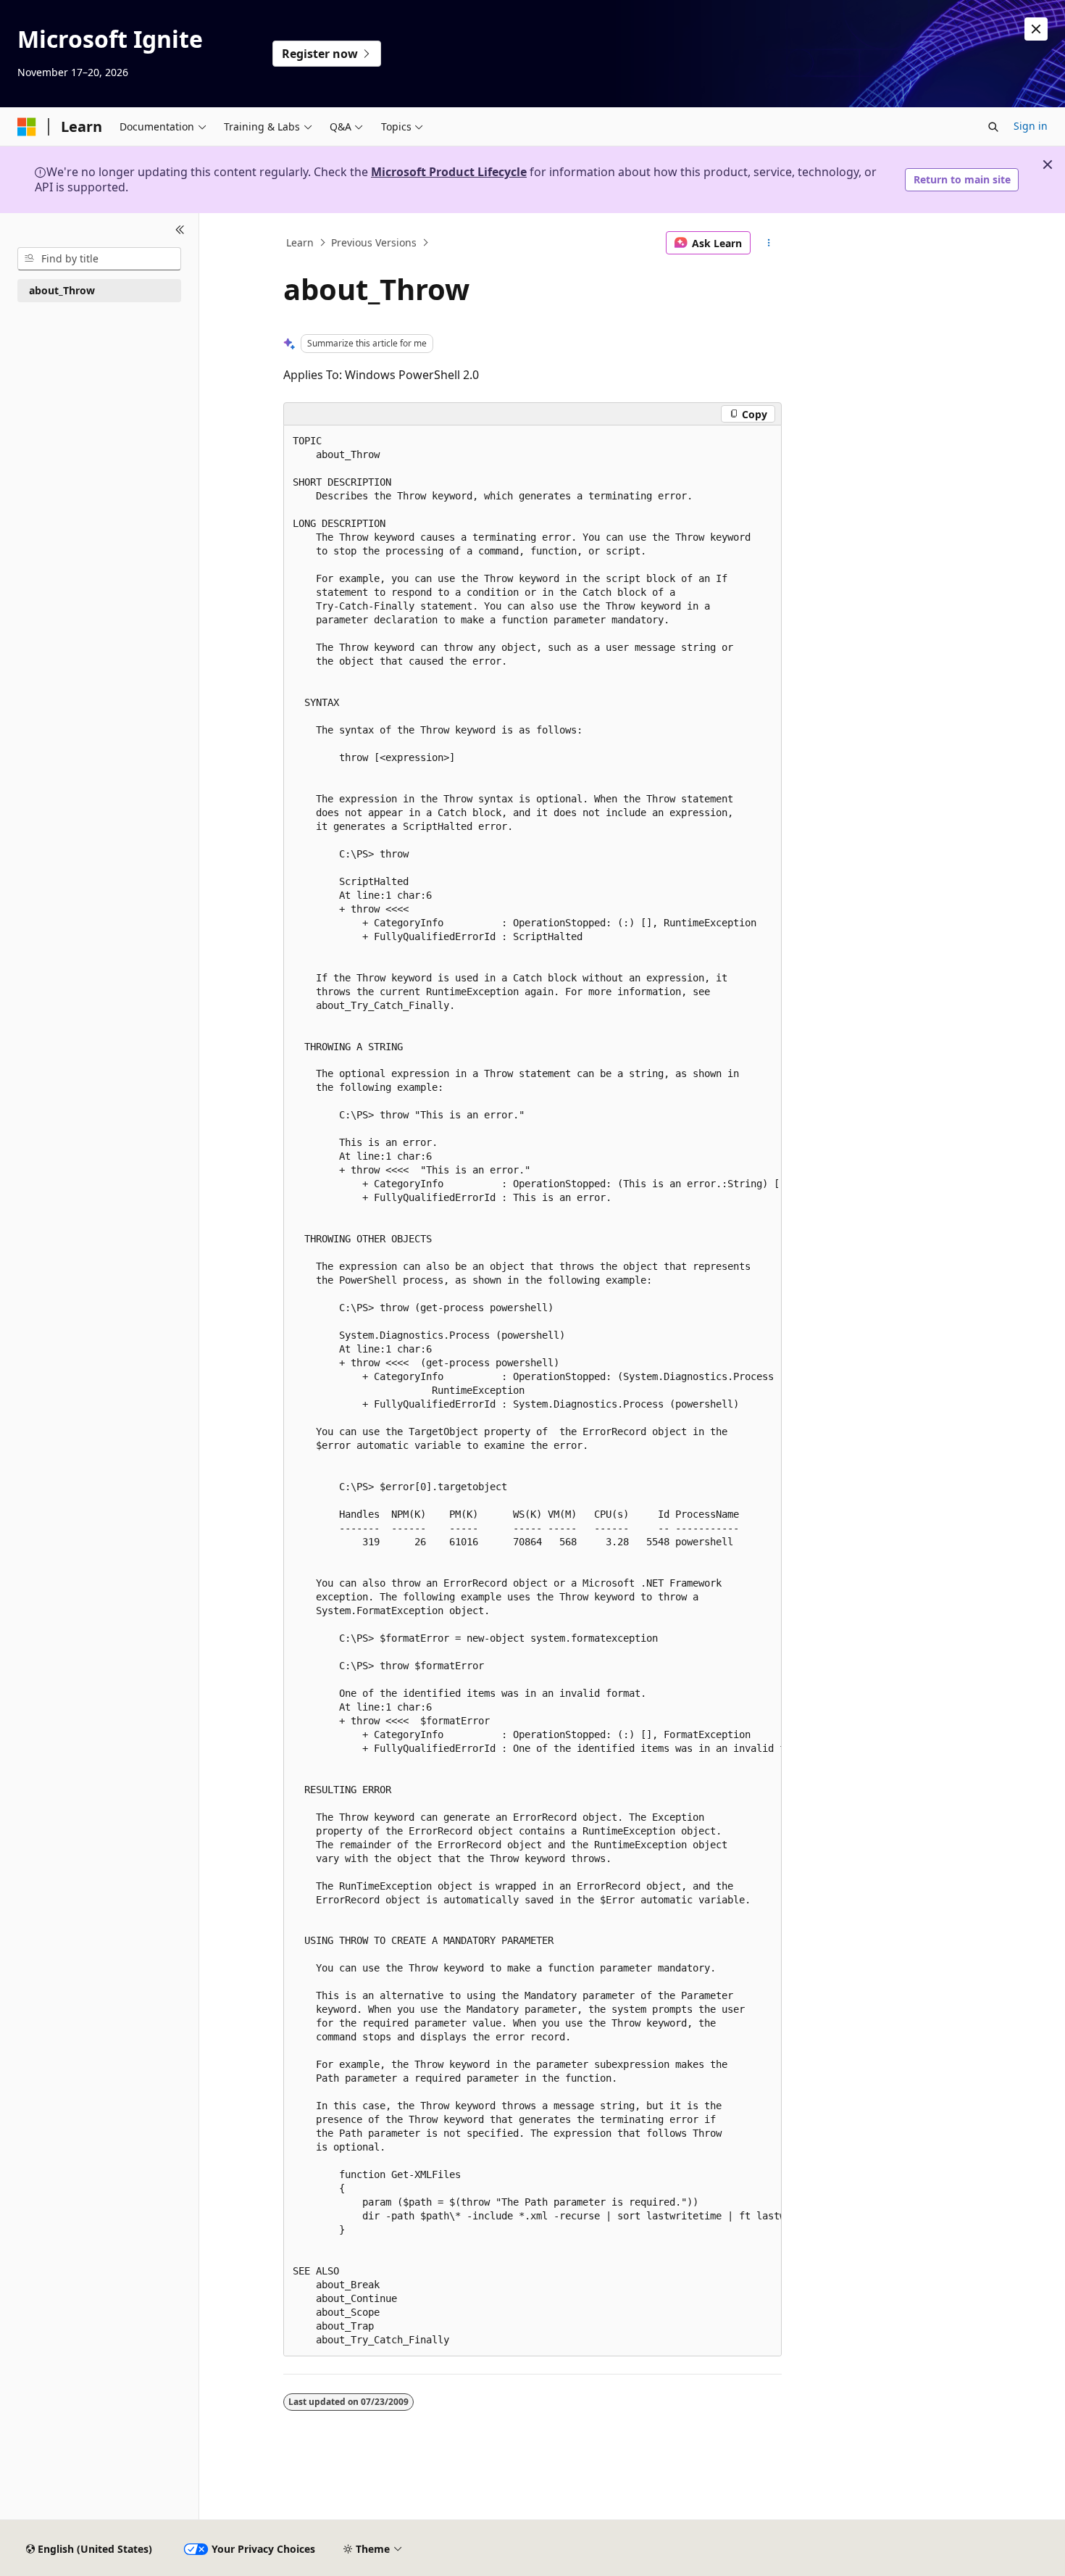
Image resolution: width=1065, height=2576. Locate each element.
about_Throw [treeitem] (62, 290)
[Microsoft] (27, 127)
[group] (532, 1391)
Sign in (1031, 126)
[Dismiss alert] (1036, 29)
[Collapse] (180, 230)
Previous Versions (374, 242)
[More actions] (769, 243)
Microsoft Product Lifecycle (449, 172)
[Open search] (993, 127)
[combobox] (99, 259)
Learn (300, 242)
